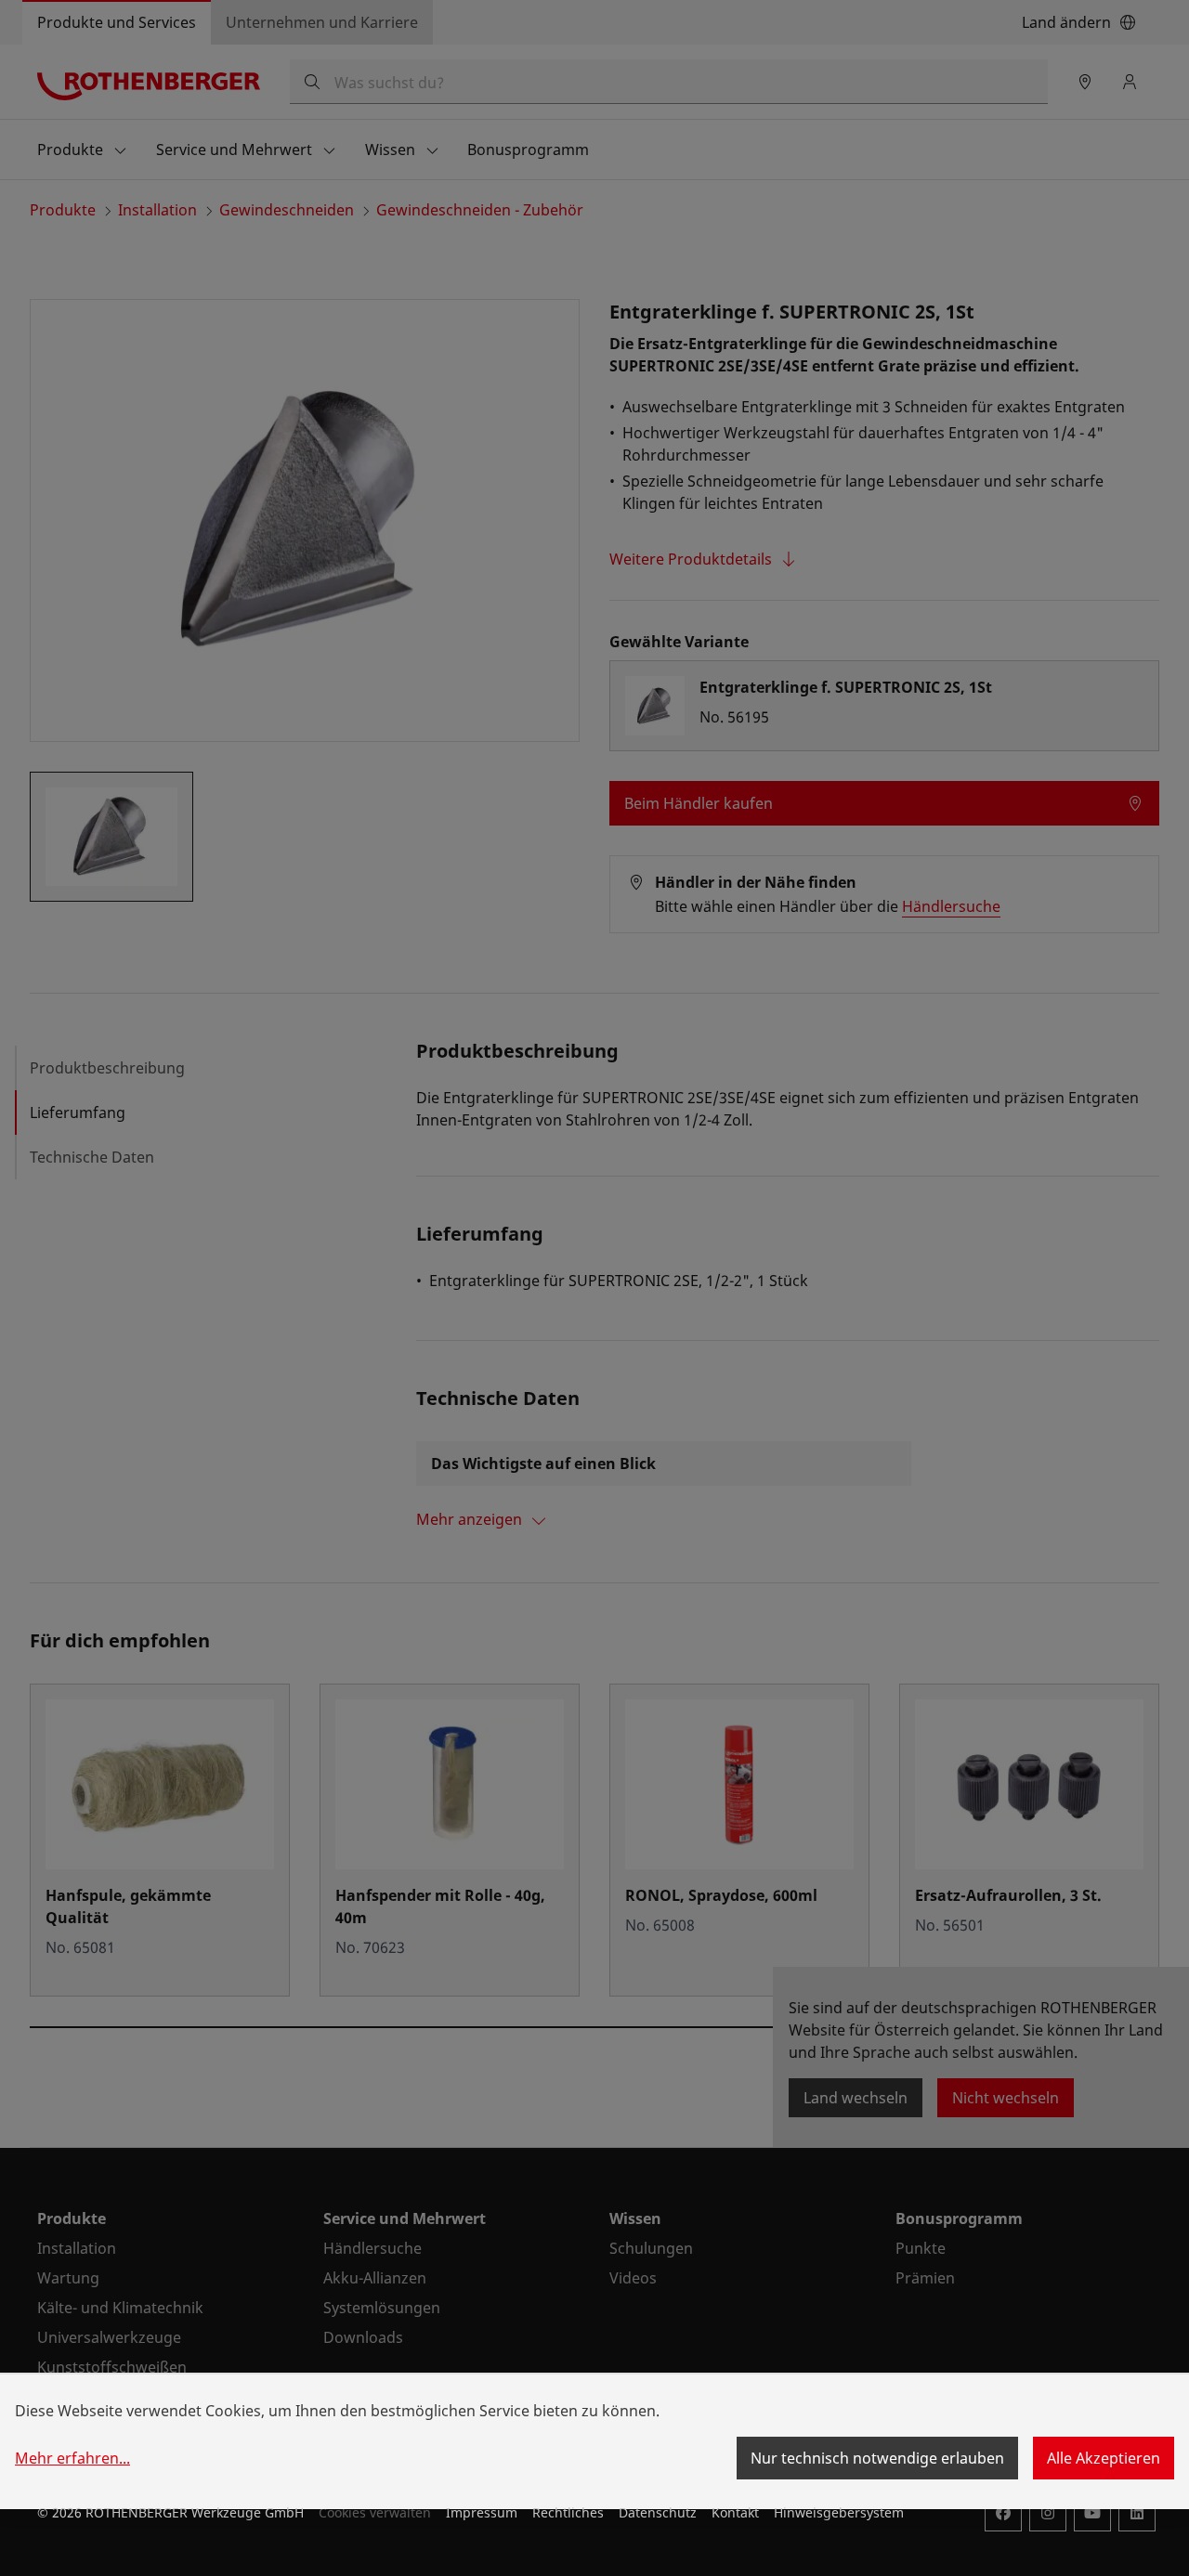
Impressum (482, 2512)
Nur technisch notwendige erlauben (877, 2458)
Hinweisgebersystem (839, 2512)
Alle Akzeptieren (1104, 2458)
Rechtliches (568, 2512)
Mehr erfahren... (72, 2458)
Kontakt (735, 2512)
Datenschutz (658, 2512)
